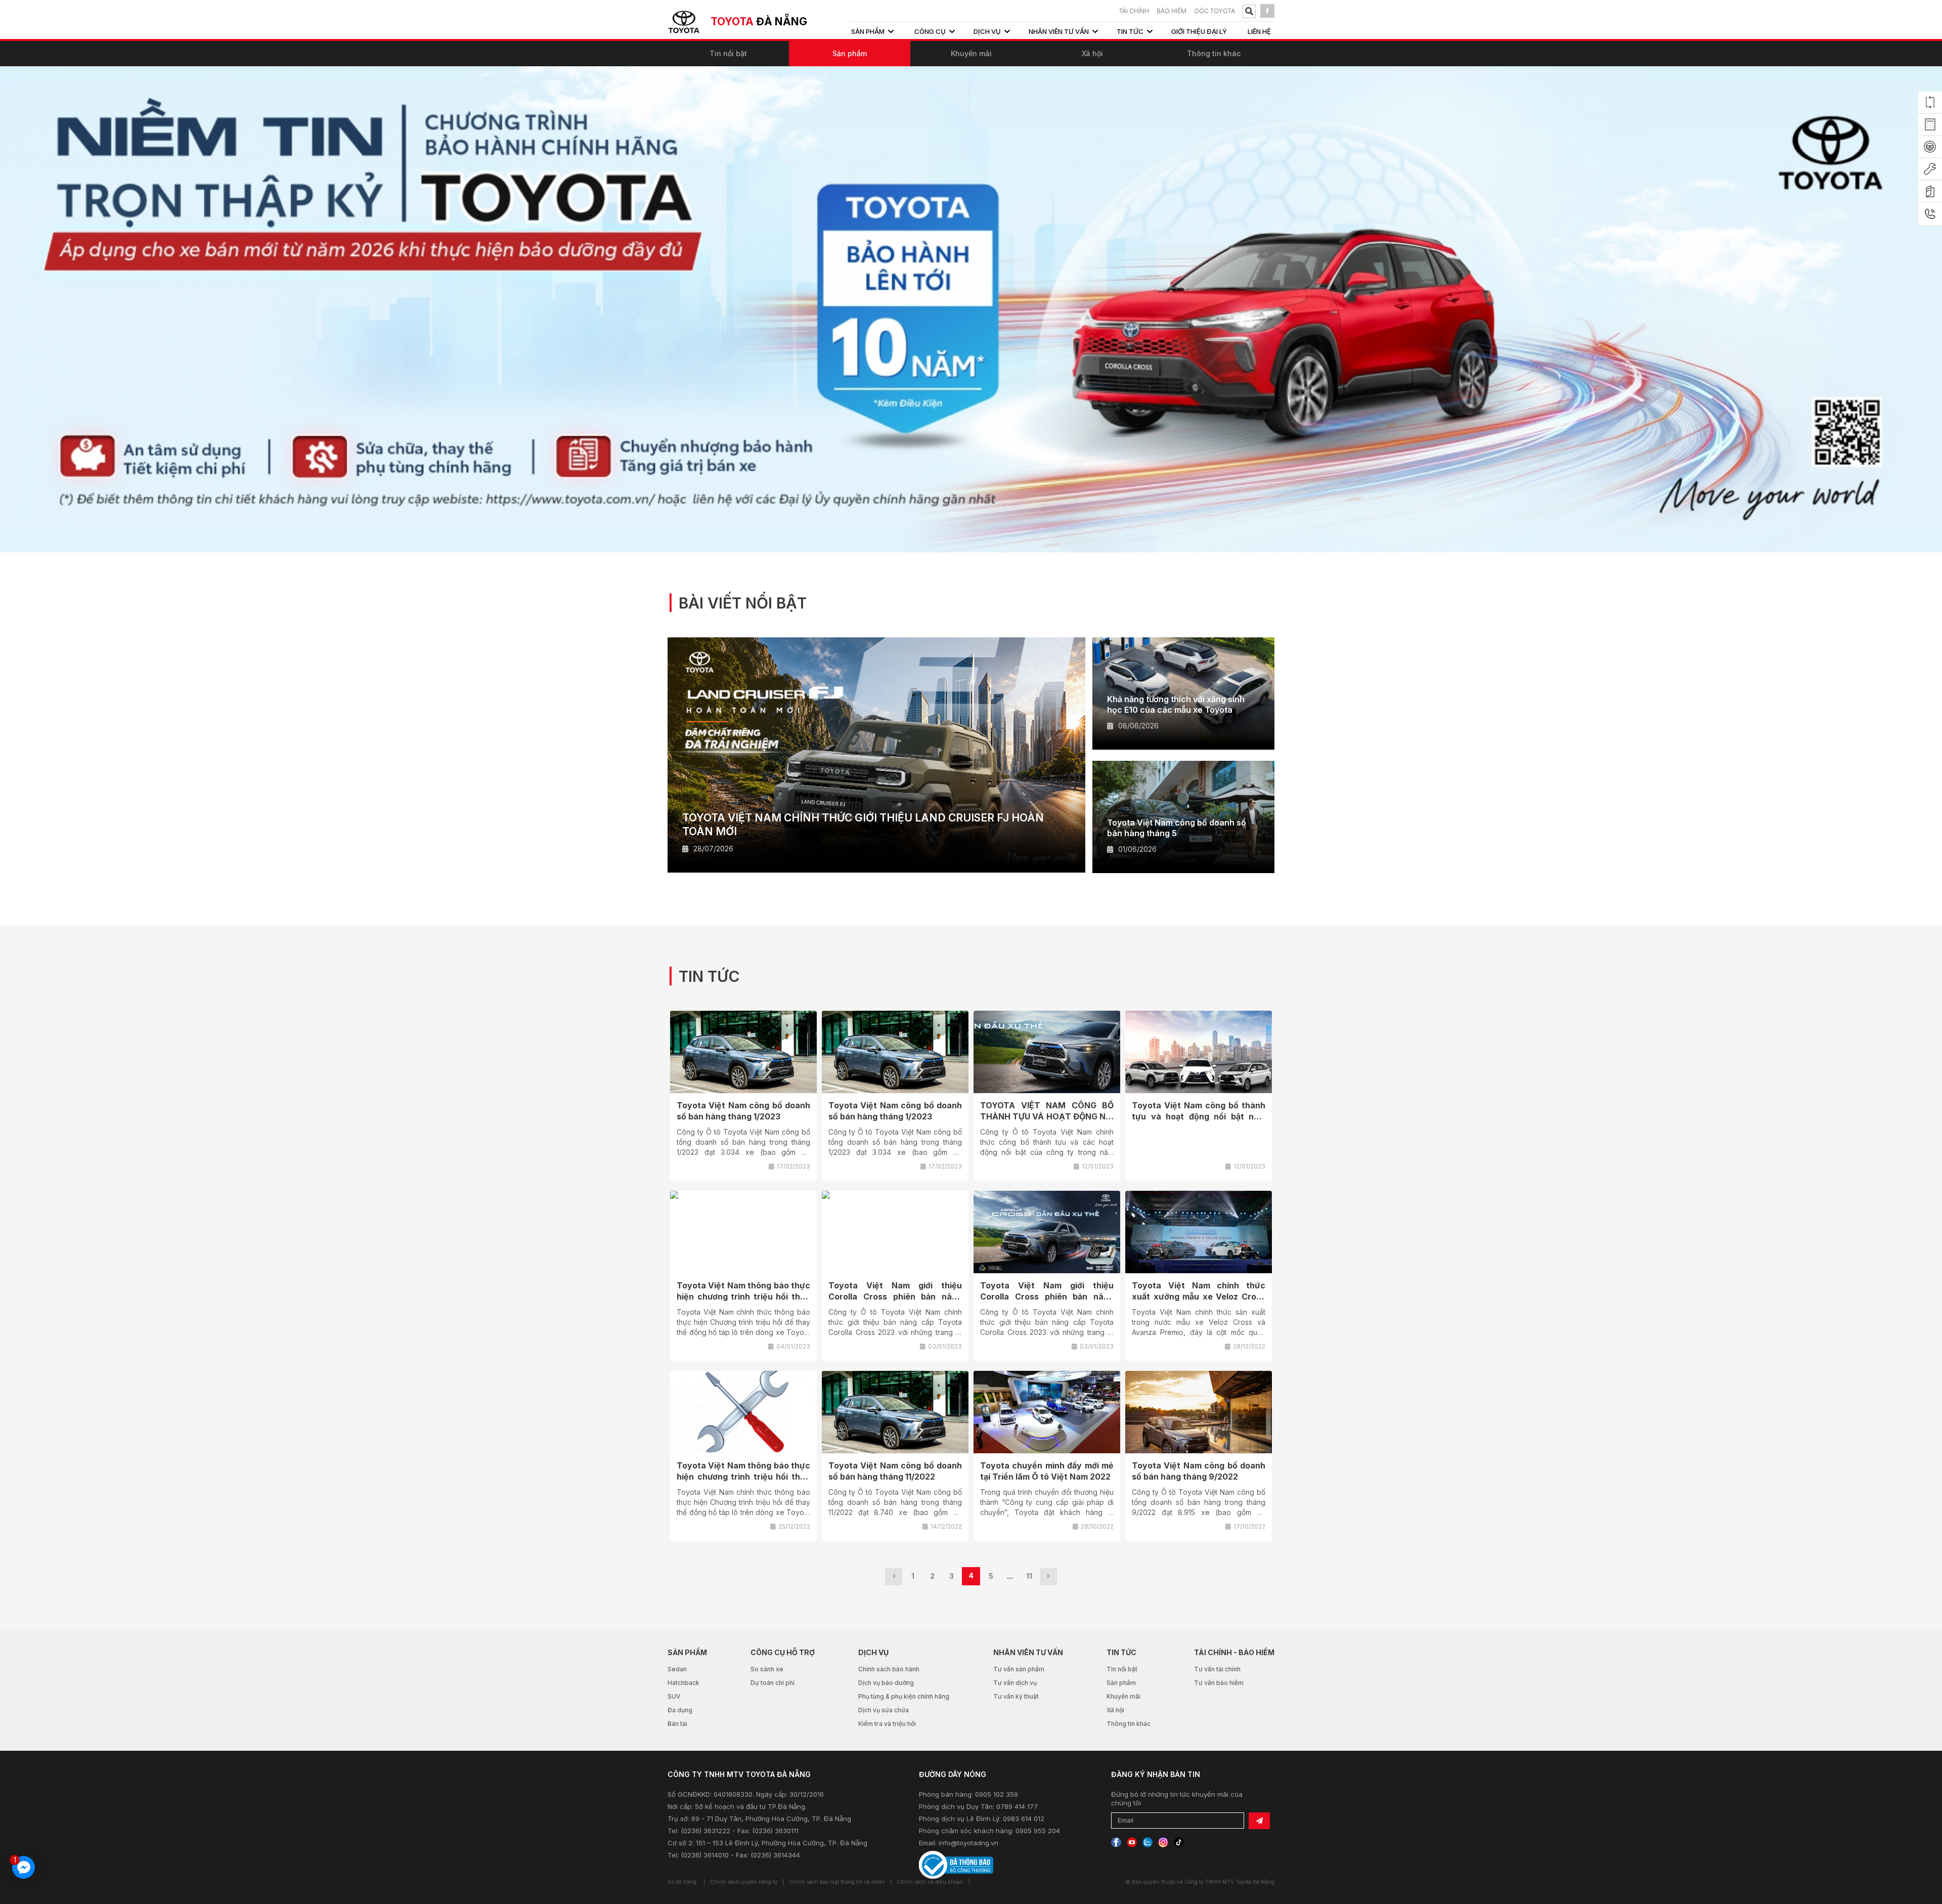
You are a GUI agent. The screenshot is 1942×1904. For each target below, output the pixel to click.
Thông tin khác (1214, 53)
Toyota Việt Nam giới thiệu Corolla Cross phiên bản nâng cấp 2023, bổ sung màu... (895, 1296)
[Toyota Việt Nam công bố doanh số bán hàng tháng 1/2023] (743, 1052)
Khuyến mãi (971, 53)
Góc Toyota (1215, 11)
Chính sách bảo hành (889, 1669)
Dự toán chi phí (773, 1683)
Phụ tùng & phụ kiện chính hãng (904, 1696)
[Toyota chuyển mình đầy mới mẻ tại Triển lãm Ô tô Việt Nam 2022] (1047, 1412)
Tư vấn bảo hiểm (1219, 1683)
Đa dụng (680, 1710)
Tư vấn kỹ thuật (1016, 1696)
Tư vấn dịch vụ (1015, 1683)
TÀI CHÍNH (1134, 11)
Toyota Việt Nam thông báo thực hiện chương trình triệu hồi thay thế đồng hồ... (743, 1477)
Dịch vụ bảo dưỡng (886, 1683)
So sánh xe (767, 1669)
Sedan (677, 1669)
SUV (674, 1696)
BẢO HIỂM (1172, 11)
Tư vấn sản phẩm (1019, 1669)
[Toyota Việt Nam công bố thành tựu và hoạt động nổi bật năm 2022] (1199, 1052)
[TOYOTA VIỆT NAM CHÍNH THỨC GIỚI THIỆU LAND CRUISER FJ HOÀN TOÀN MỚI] (876, 755)
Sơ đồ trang (682, 1882)
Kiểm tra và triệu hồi (887, 1724)
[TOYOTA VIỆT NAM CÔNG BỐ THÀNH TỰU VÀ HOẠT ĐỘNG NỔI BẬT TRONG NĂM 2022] (1047, 1052)
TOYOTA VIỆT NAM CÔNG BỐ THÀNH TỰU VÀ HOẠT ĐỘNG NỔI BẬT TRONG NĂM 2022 (1047, 1116)
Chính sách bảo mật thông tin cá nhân (837, 1882)
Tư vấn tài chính (1217, 1669)
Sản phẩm (850, 53)
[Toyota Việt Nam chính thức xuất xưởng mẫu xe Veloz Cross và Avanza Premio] (1199, 1232)
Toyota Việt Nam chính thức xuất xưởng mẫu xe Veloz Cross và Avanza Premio (1199, 1296)
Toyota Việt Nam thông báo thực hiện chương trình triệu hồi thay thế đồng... (743, 1296)
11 (1029, 1576)
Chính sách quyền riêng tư (744, 1882)
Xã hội (1092, 53)
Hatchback (683, 1683)
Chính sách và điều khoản (930, 1882)
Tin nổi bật (728, 53)
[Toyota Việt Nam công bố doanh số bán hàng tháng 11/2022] (895, 1412)
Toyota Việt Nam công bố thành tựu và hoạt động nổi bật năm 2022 (1199, 1116)
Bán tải (677, 1724)
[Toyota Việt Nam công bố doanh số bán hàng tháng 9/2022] (1199, 1412)
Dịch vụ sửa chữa (884, 1710)
